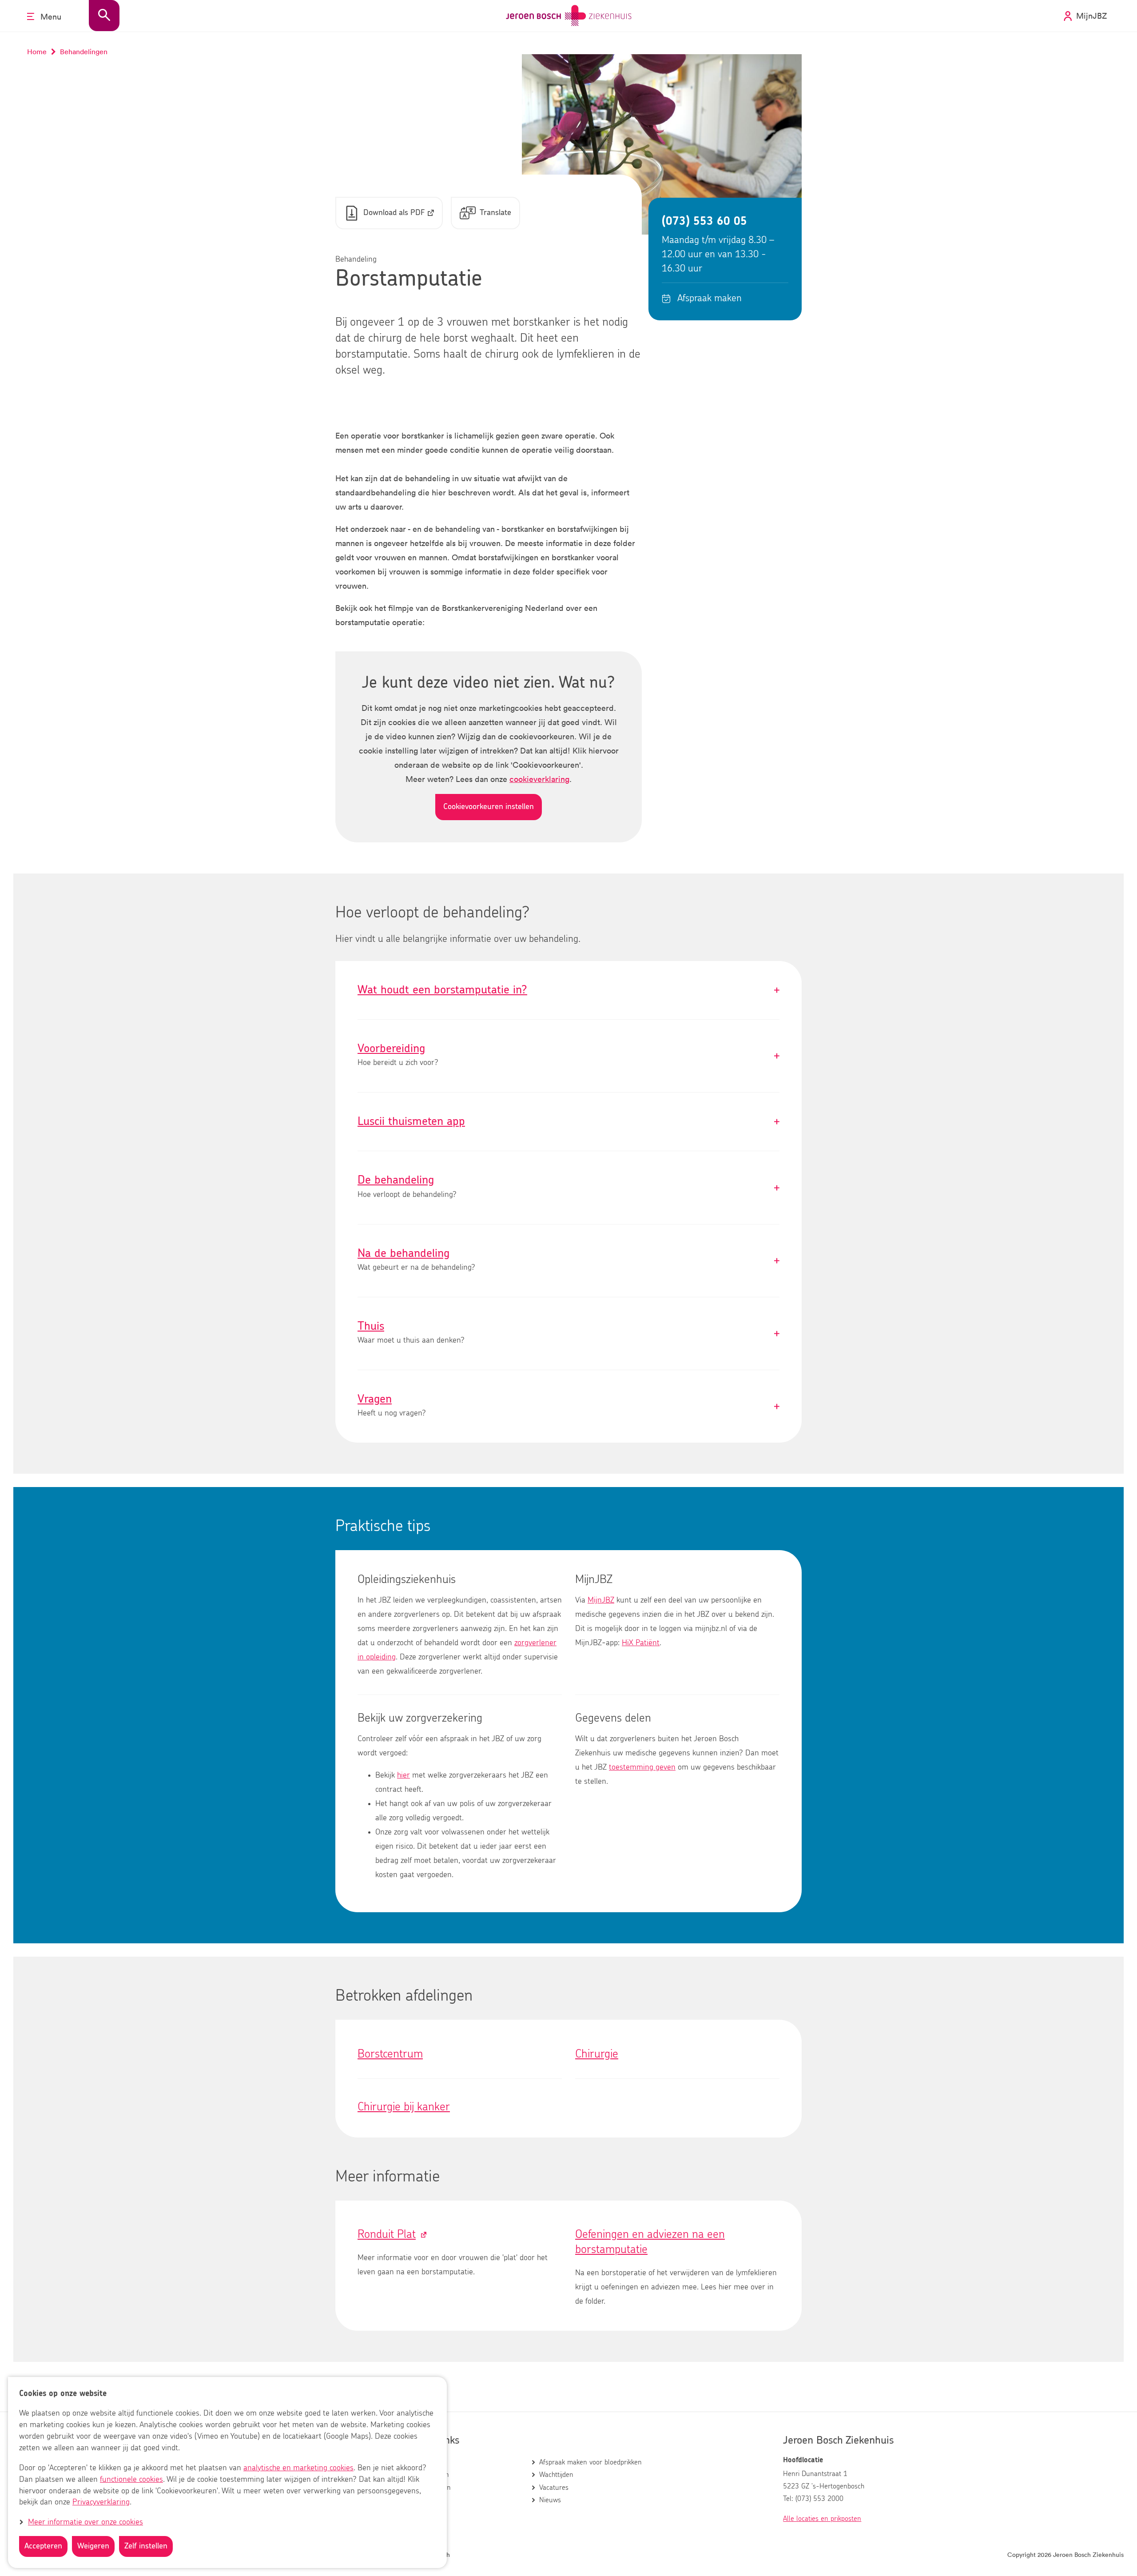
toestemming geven (642, 1767)
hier (404, 1775)
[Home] (569, 16)
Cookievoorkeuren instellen (489, 807)
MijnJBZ (601, 1600)
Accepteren (43, 2546)
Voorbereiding (568, 1056)
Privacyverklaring (101, 2503)
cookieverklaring (539, 779)
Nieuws (550, 2500)
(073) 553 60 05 (704, 221)
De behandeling (568, 1187)
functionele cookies (131, 2480)
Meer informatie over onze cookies (85, 2522)
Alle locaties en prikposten (822, 2519)
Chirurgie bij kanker (404, 2107)
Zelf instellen (146, 2546)
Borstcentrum (390, 2054)
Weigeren (93, 2546)
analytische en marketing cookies (298, 2468)
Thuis (568, 1334)
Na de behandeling (568, 1261)
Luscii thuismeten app (568, 1122)
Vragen (568, 1406)
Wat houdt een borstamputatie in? (568, 990)
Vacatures (554, 2488)
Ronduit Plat (387, 2234)
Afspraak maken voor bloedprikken (590, 2462)
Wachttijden (556, 2475)
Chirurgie (597, 2054)
